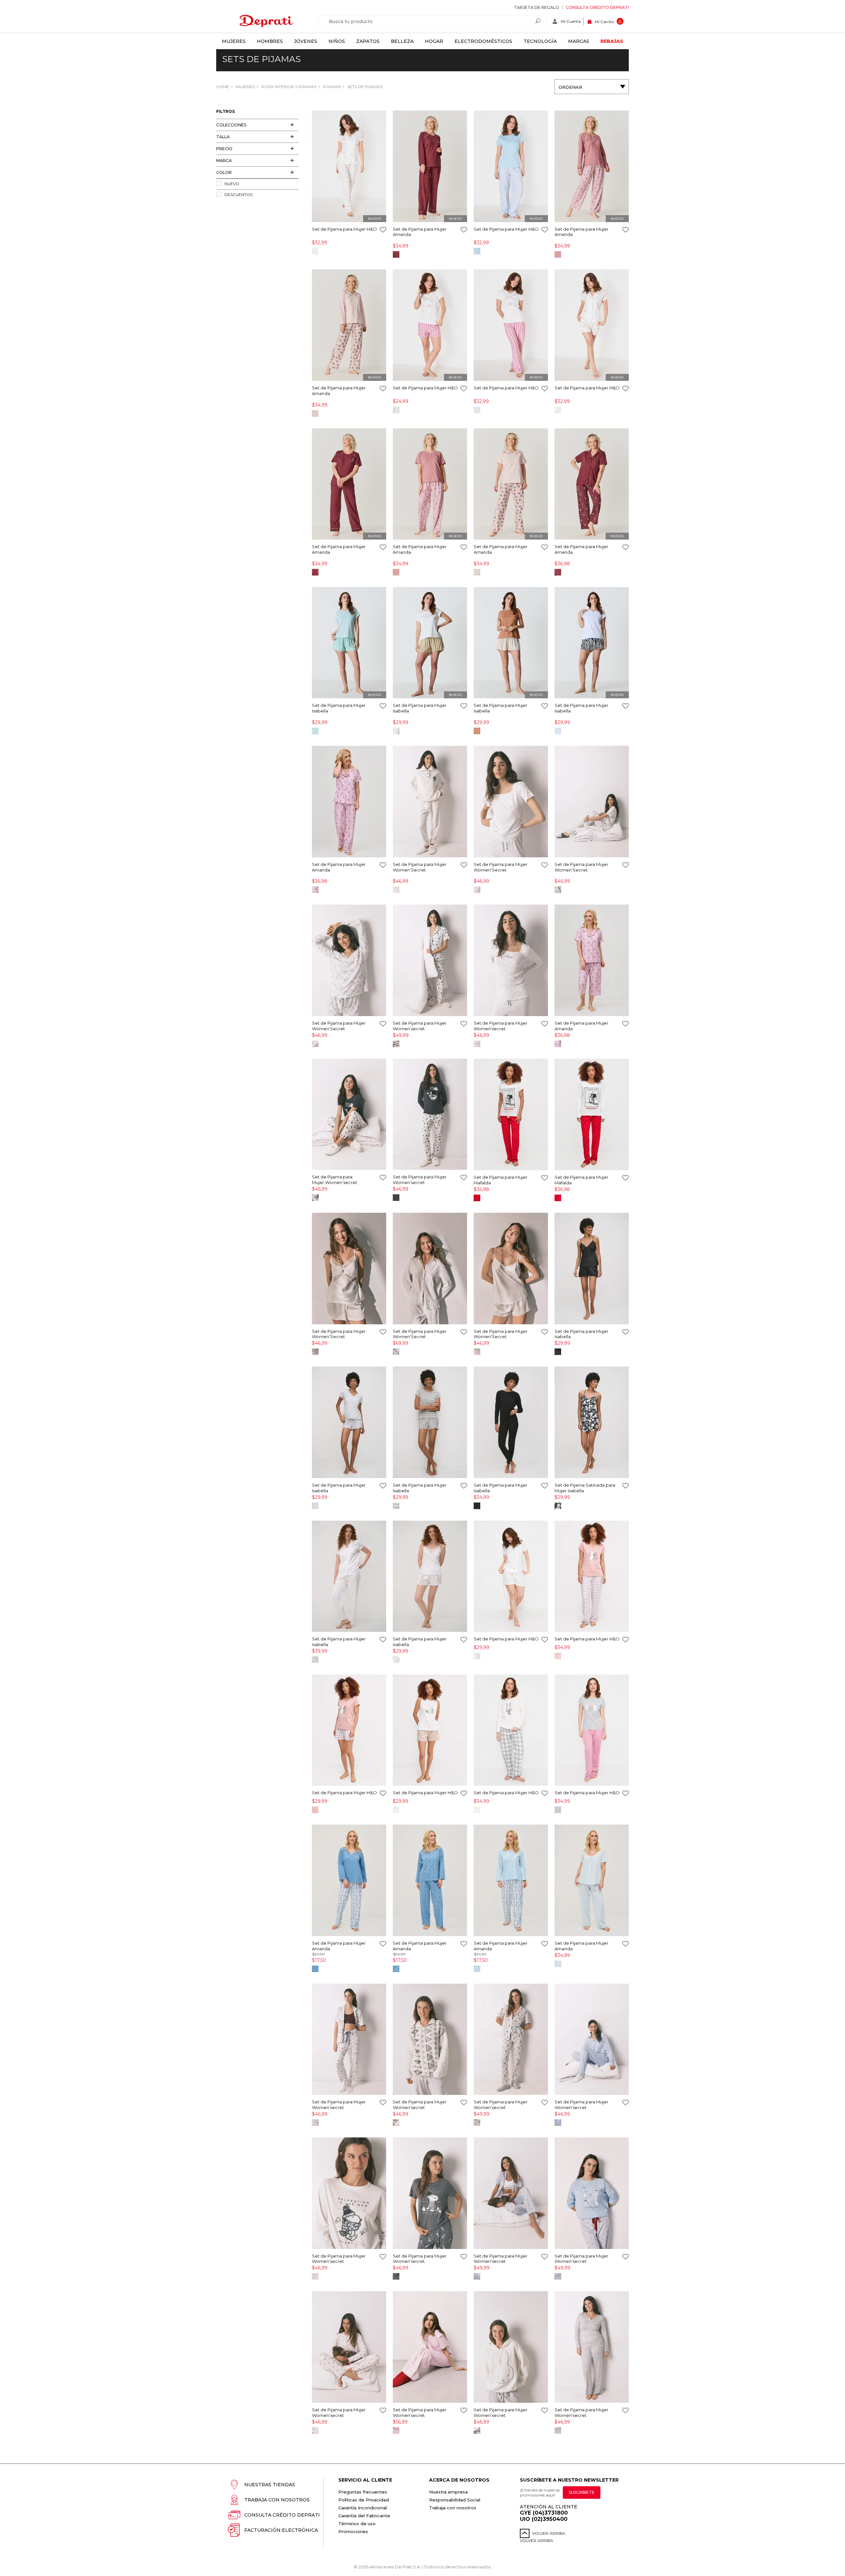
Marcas (579, 41)
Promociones (353, 2531)
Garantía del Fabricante (364, 2516)
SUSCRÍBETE (582, 2492)
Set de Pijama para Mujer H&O (344, 229)
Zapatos (368, 41)
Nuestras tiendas (270, 2485)
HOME (223, 87)
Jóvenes (306, 41)
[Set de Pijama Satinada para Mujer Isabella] (592, 1423)
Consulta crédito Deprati (597, 7)
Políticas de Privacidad (364, 2500)
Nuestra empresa (448, 2492)
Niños (337, 41)
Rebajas (612, 41)
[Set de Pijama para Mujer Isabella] (349, 643)
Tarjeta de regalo (537, 7)
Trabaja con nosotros (277, 2500)
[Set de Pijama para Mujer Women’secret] (430, 961)
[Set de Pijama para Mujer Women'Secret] (349, 1269)
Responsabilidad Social (455, 2500)
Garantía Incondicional (363, 2508)
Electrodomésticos (483, 41)
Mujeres (234, 41)
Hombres (270, 41)
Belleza (402, 41)
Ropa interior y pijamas (288, 87)
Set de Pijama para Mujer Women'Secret (339, 1334)
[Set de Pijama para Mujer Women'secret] (511, 961)
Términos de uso (357, 2524)
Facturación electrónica (281, 2530)
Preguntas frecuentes (363, 2492)
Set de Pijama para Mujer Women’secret (420, 1026)
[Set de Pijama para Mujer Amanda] (430, 167)
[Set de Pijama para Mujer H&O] (349, 167)
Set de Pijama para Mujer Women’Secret (420, 867)
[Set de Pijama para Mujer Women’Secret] (430, 802)
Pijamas (331, 87)
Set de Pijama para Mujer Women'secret (501, 1026)
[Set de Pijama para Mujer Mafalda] (511, 1115)
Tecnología (540, 41)
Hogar (434, 41)
